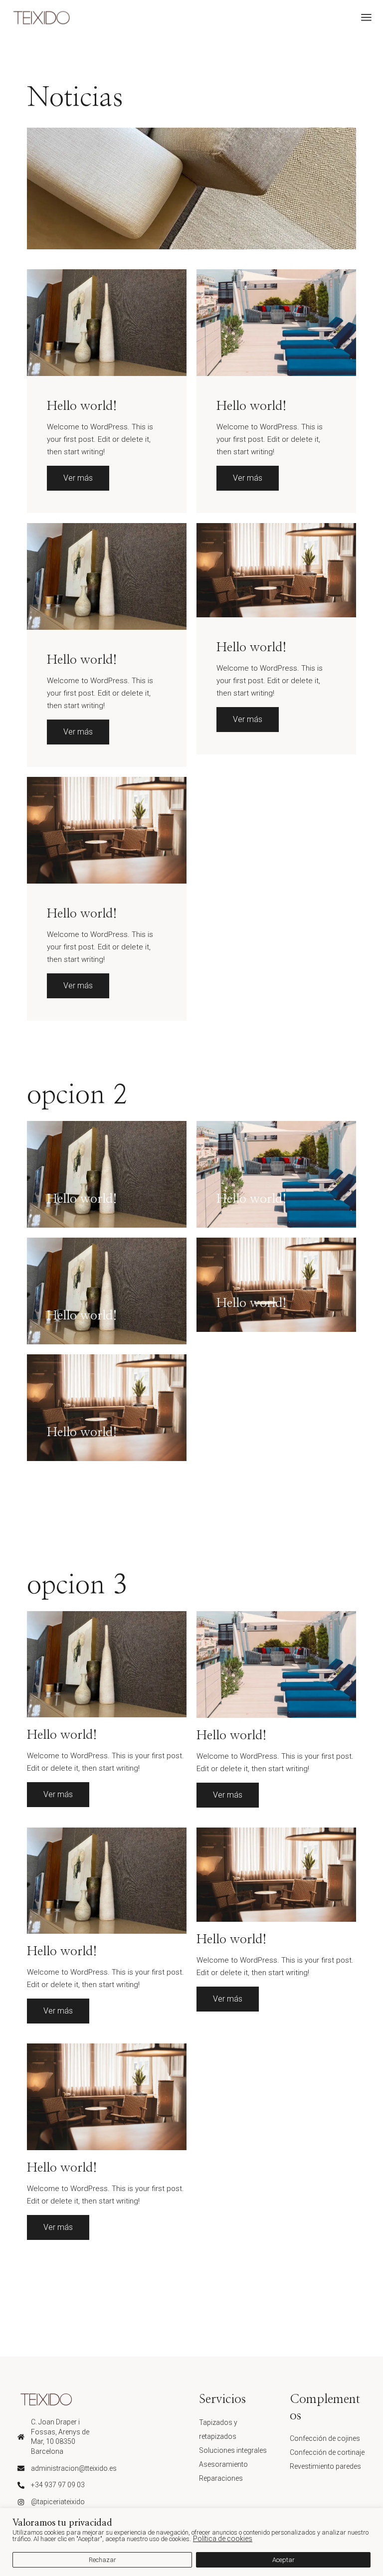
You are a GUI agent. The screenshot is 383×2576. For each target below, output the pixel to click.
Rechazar (102, 2560)
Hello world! (82, 406)
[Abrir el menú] (366, 17)
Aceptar (284, 2560)
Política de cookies (223, 2539)
